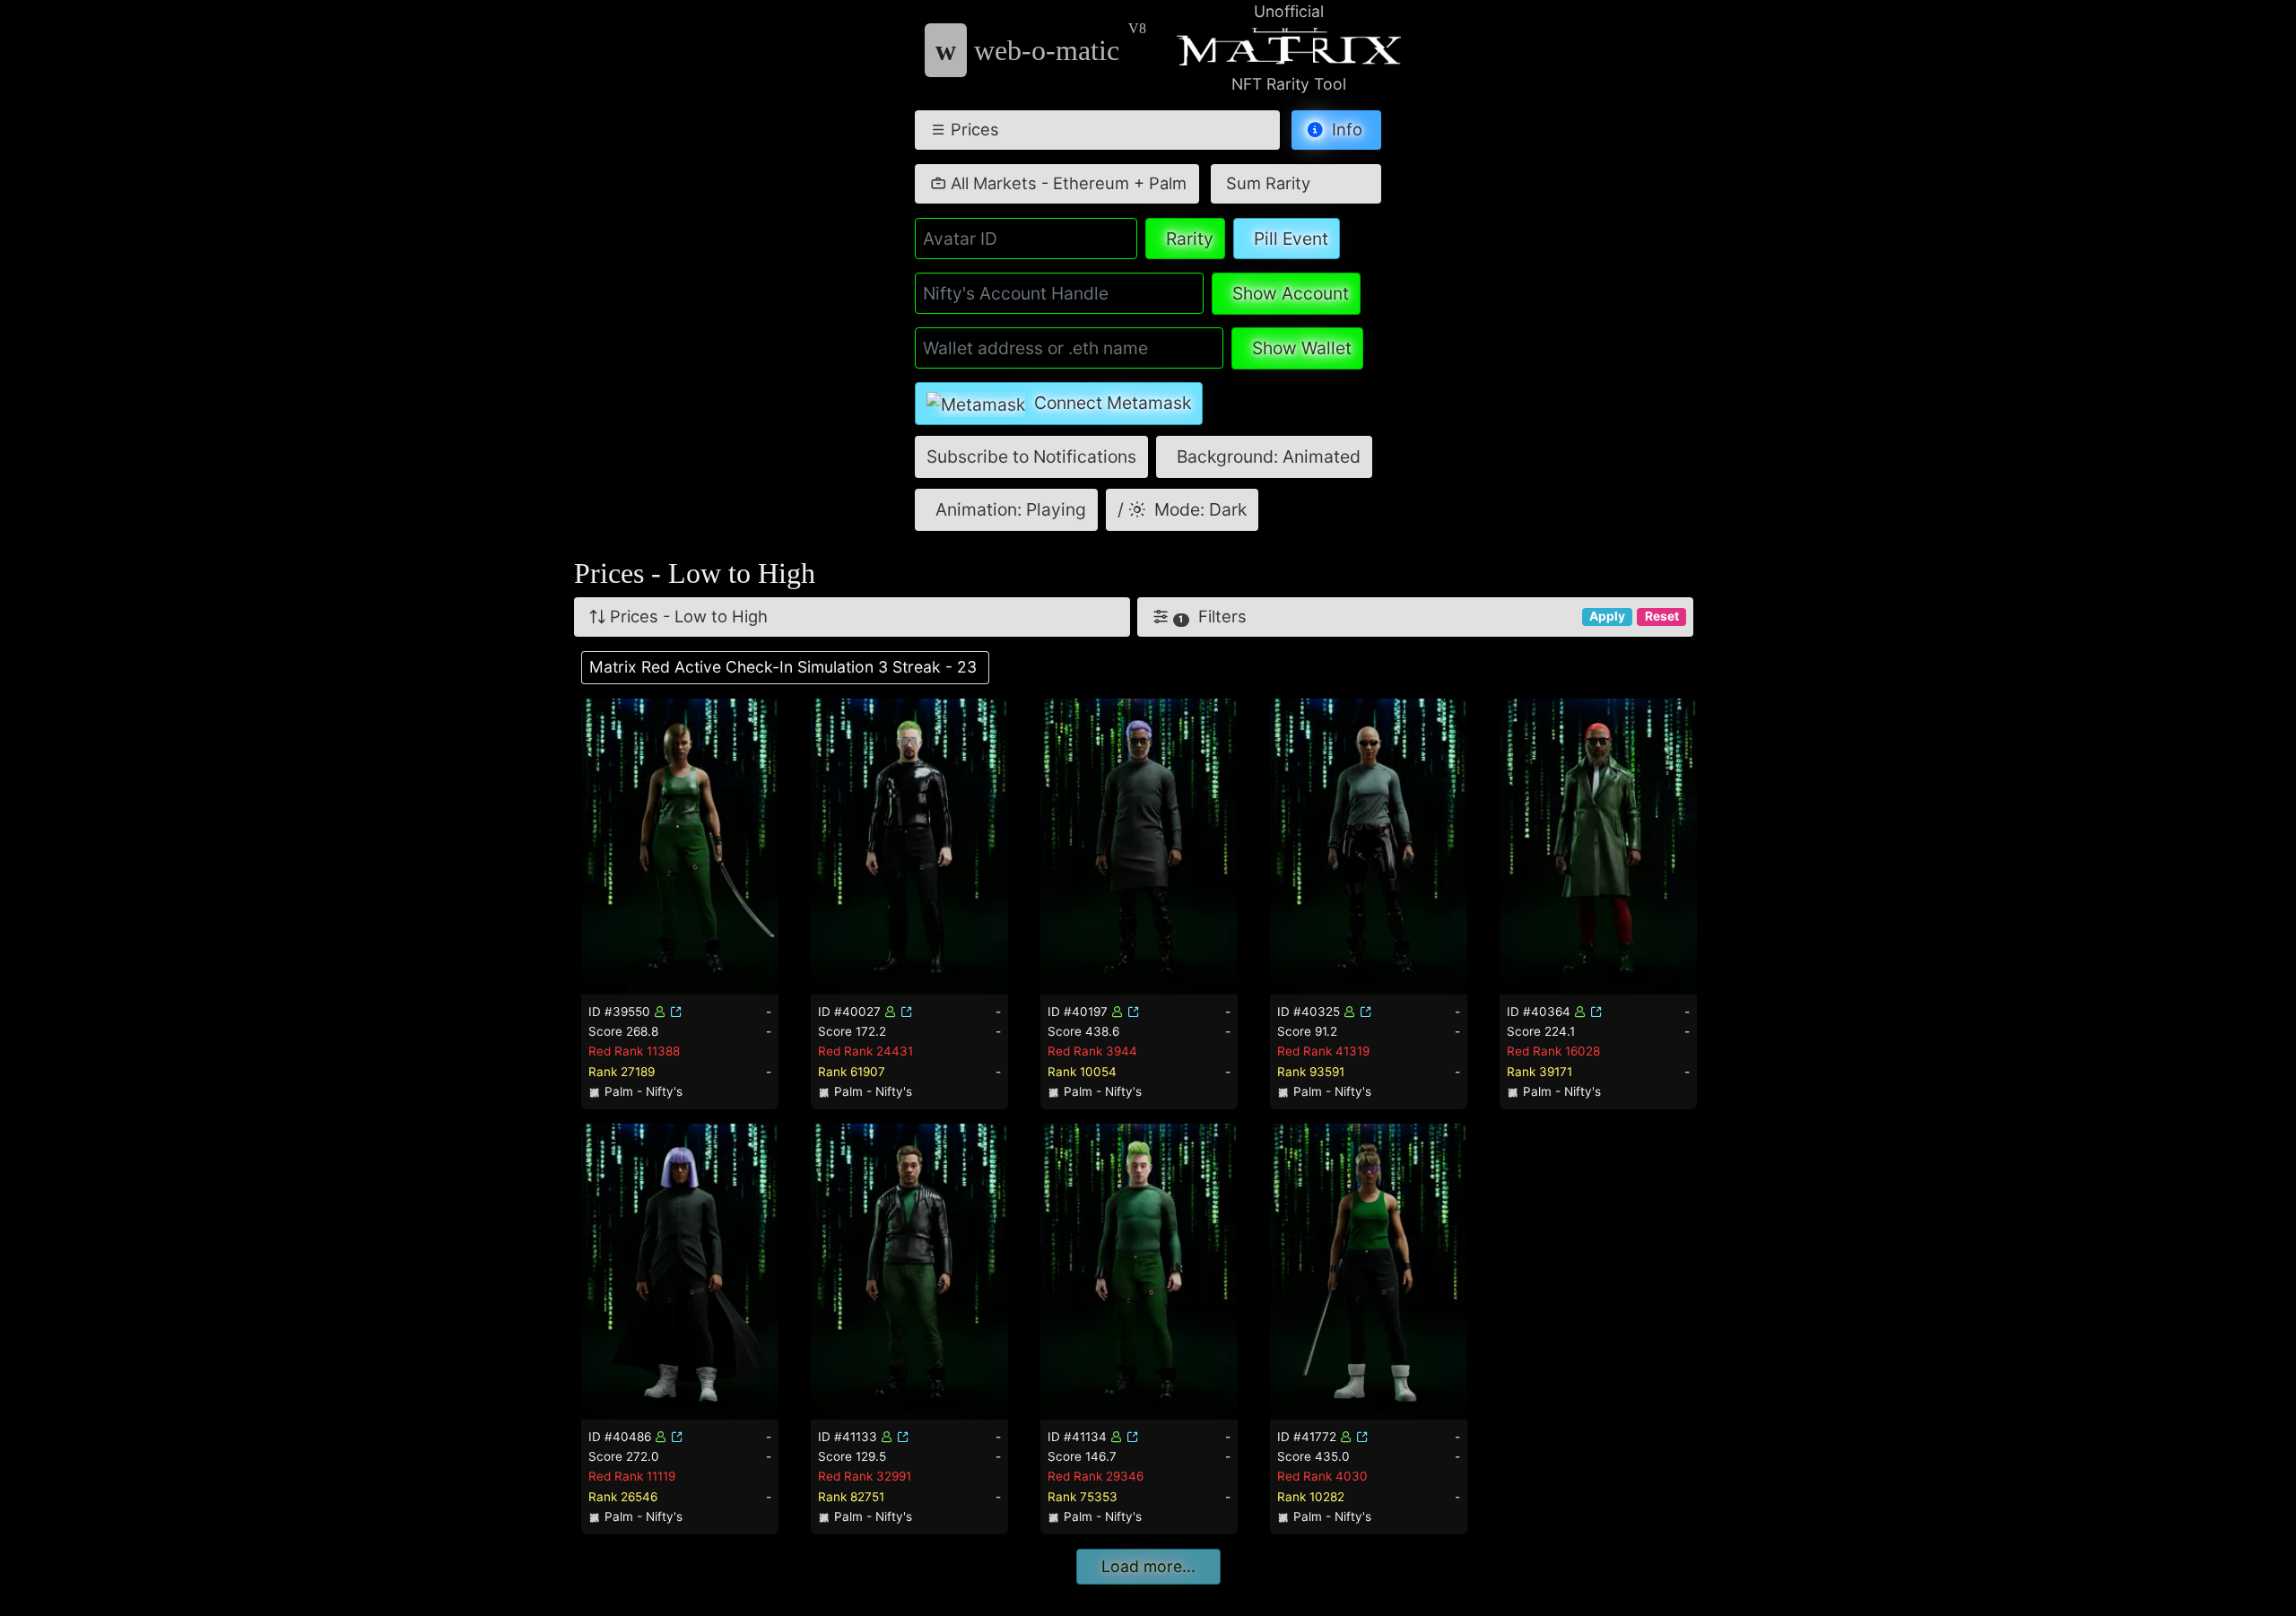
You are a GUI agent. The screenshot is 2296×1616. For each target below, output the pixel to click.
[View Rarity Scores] (680, 844)
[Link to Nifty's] (676, 1012)
